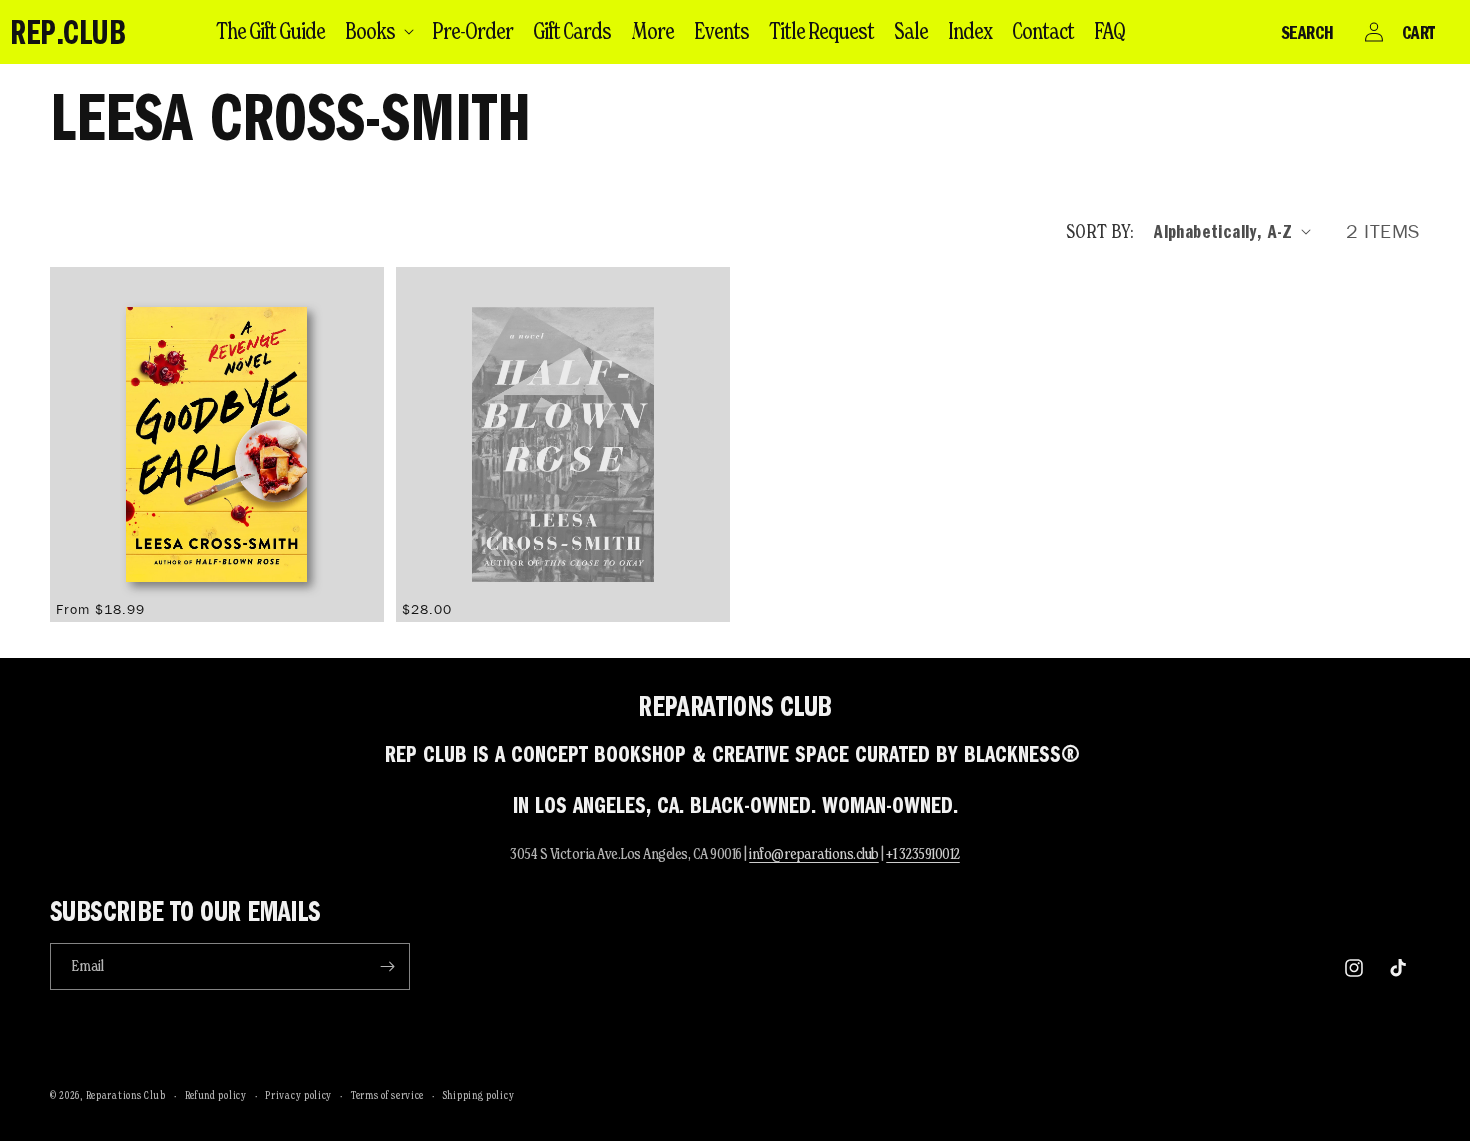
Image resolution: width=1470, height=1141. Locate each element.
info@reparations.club (814, 853)
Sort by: (1100, 231)
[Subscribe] (387, 966)
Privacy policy (298, 1095)
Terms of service (387, 1095)
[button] (378, 31)
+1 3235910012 (923, 853)
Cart (1418, 32)
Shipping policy (479, 1095)
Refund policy (216, 1095)
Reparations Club (126, 1095)
